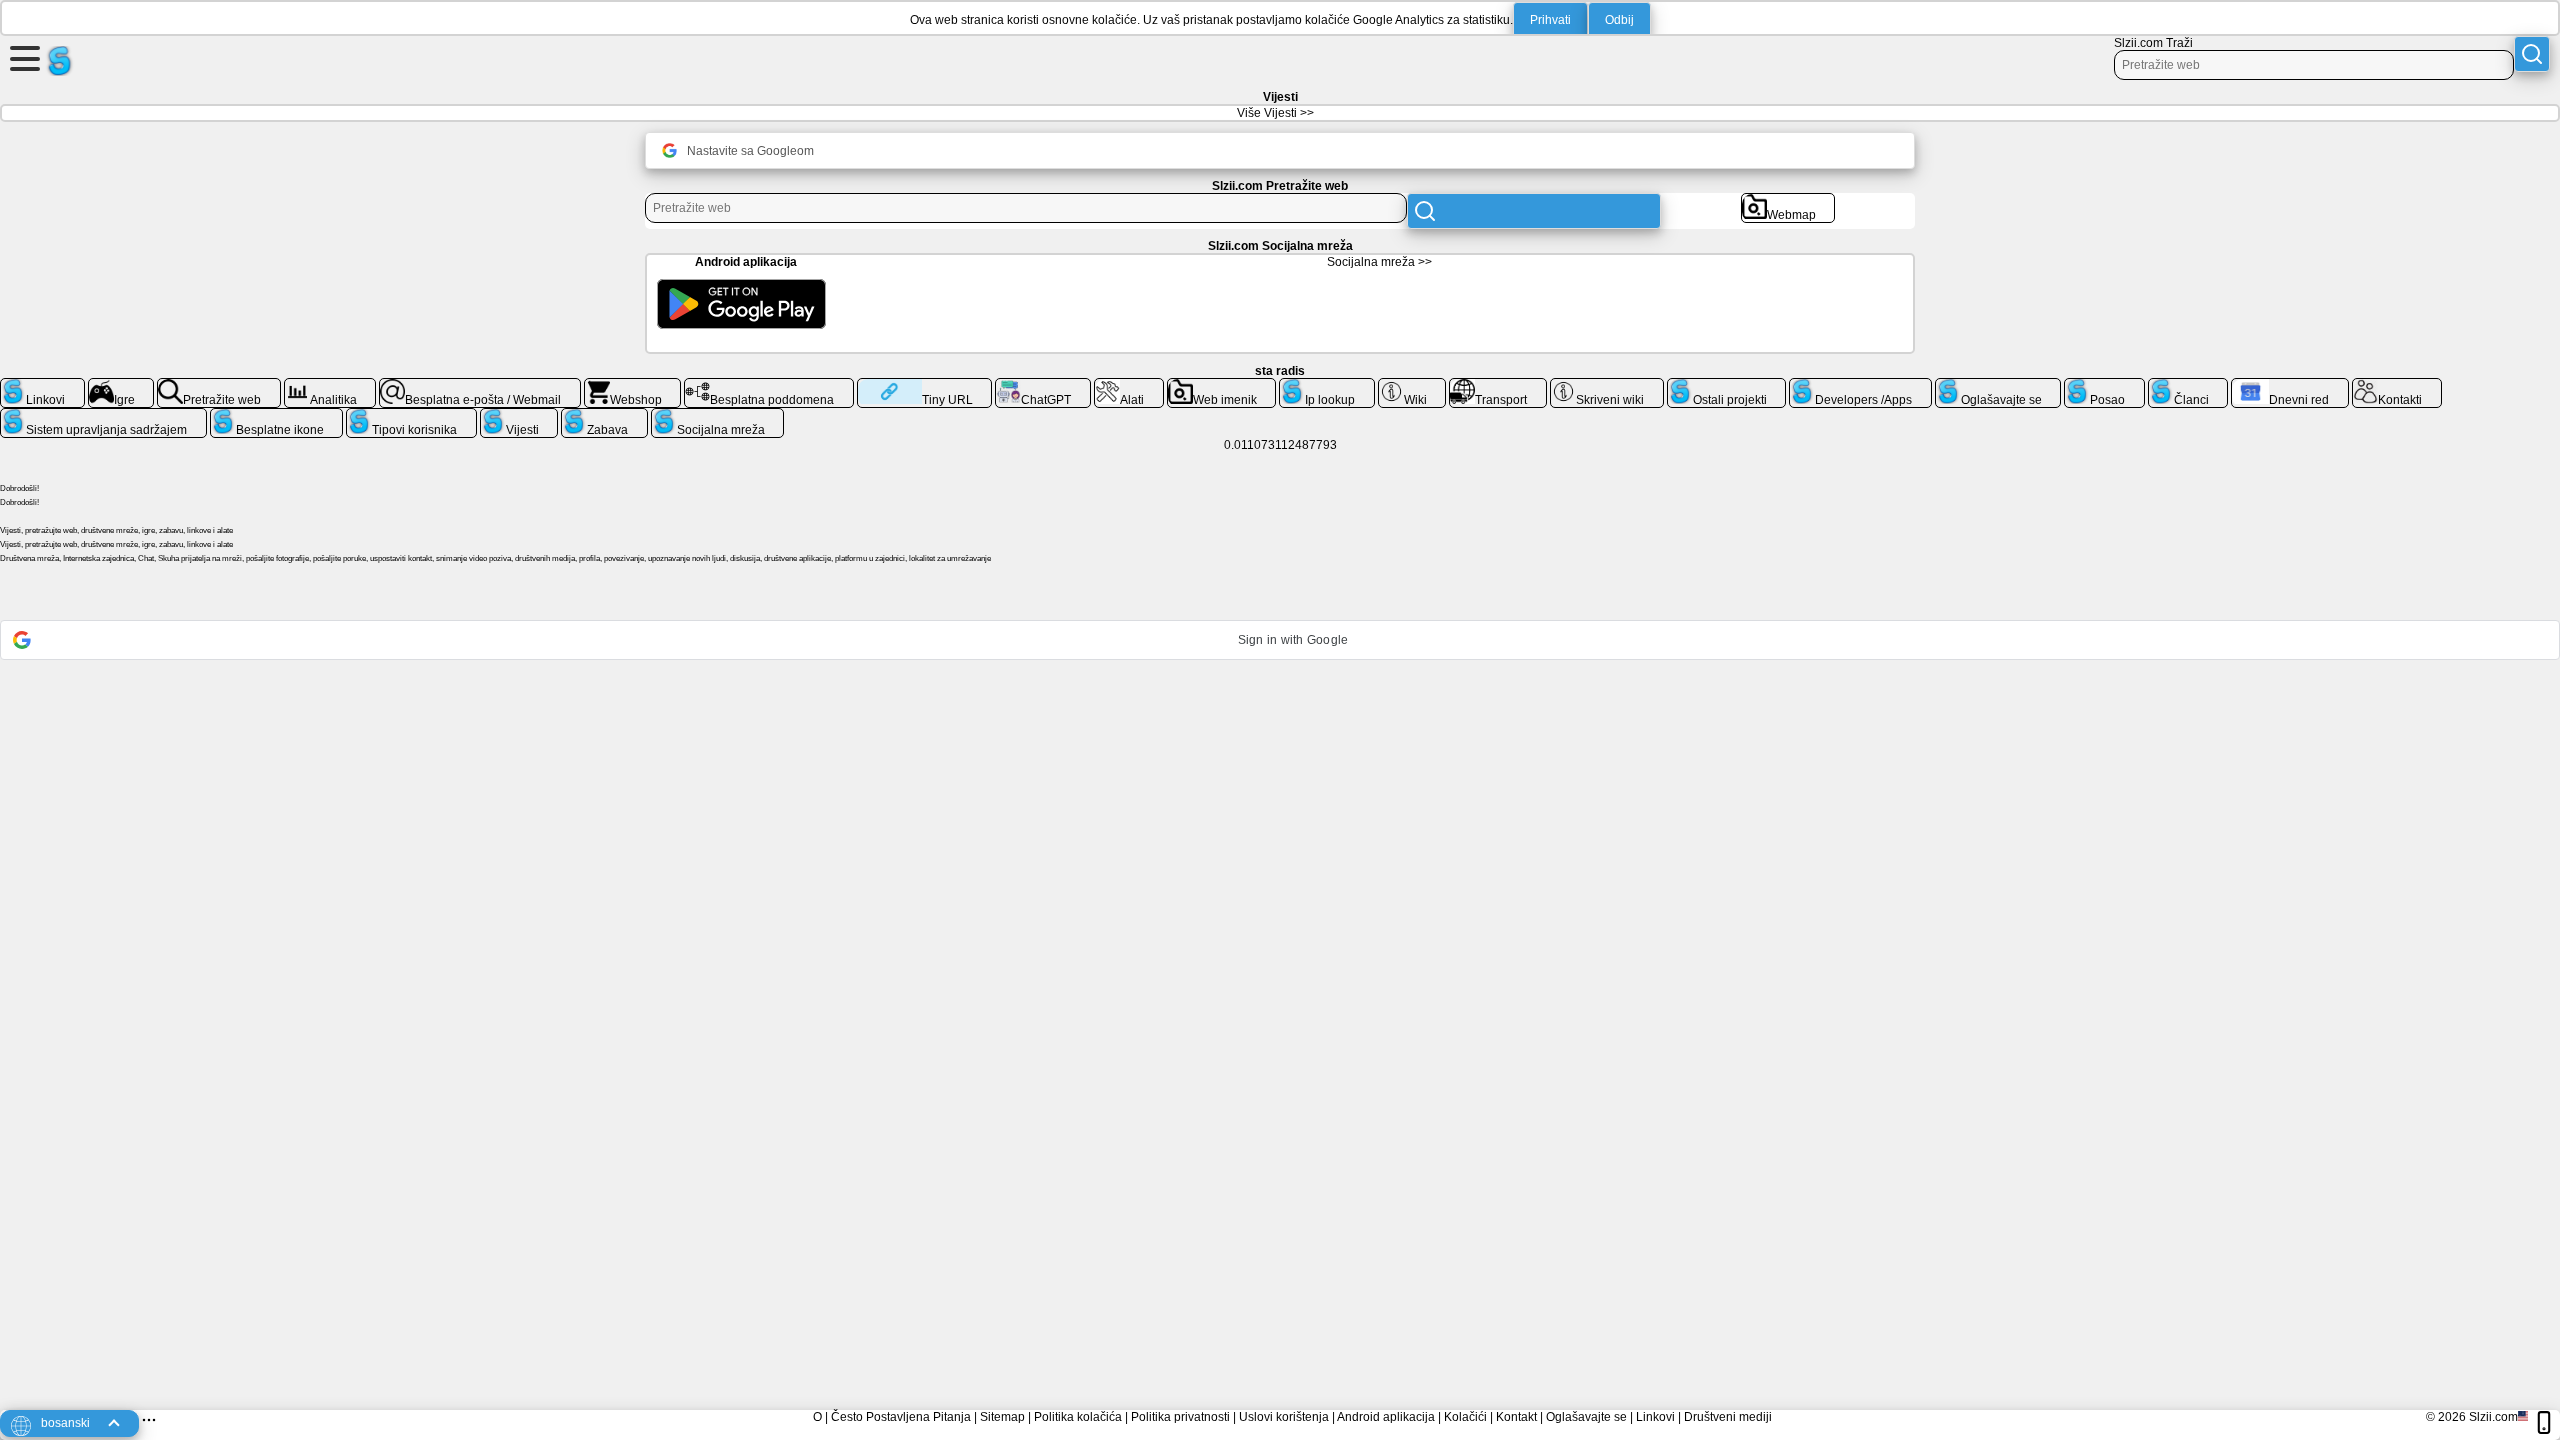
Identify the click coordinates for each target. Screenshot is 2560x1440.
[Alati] (1129, 386)
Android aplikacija (1386, 1417)
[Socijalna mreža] (718, 416)
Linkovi (1655, 1417)
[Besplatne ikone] (277, 416)
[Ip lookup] (1327, 386)
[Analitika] (330, 386)
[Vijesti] (519, 416)
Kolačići (1465, 1417)
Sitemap (1002, 1417)
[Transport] (1498, 386)
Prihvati (1550, 20)
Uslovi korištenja (1284, 1417)
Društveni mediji (1728, 1417)
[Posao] (2104, 386)
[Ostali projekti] (1727, 386)
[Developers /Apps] (1860, 386)
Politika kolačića (1078, 1417)
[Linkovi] (42, 386)
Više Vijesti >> (1275, 113)
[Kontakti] (2397, 386)
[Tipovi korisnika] (411, 416)
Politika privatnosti (1180, 1417)
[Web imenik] (1222, 386)
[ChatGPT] (1043, 386)
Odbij (1619, 20)
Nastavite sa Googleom (750, 151)
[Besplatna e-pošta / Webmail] (480, 386)
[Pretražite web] (219, 386)
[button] (1280, 640)
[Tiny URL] (924, 386)
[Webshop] (633, 386)
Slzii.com (2493, 1417)
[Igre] (121, 386)
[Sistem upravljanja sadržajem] (103, 416)
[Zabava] (604, 416)
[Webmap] (1788, 201)
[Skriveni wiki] (1607, 386)
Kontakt (1516, 1417)
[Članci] (2188, 386)
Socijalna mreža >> (1379, 262)
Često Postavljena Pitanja (901, 1417)
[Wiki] (1412, 386)
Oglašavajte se (1586, 1417)
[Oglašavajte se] (1998, 386)
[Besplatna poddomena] (769, 386)
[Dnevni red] (2290, 386)
